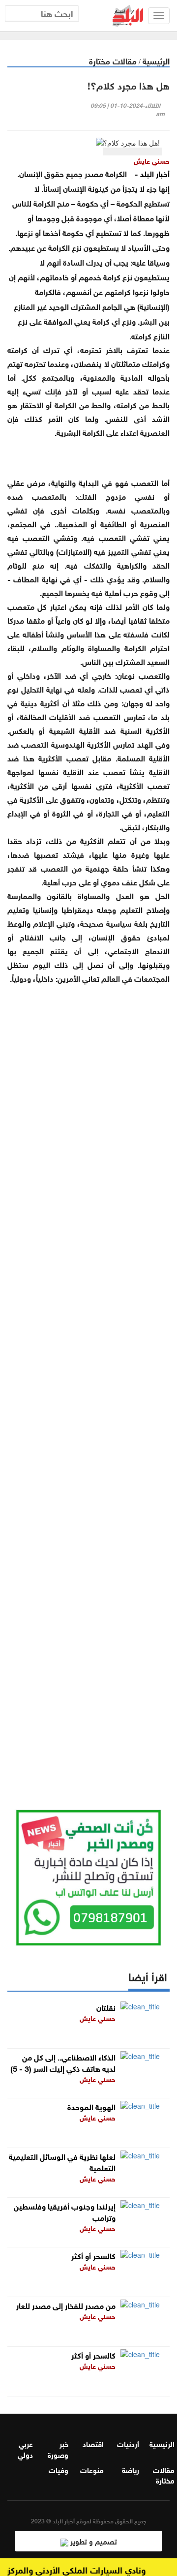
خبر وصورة (58, 2448)
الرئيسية (156, 60)
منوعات (92, 2469)
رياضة (131, 2469)
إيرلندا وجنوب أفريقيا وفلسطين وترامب (65, 2211)
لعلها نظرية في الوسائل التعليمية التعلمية (62, 2161)
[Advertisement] (88, 1385)
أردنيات (128, 2443)
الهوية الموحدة (91, 2106)
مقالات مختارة (113, 60)
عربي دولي (25, 2448)
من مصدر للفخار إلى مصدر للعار (66, 2305)
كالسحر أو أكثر (93, 2255)
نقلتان (106, 2007)
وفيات (59, 2469)
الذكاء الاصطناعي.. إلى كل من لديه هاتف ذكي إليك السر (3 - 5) (63, 2062)
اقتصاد (93, 2443)
